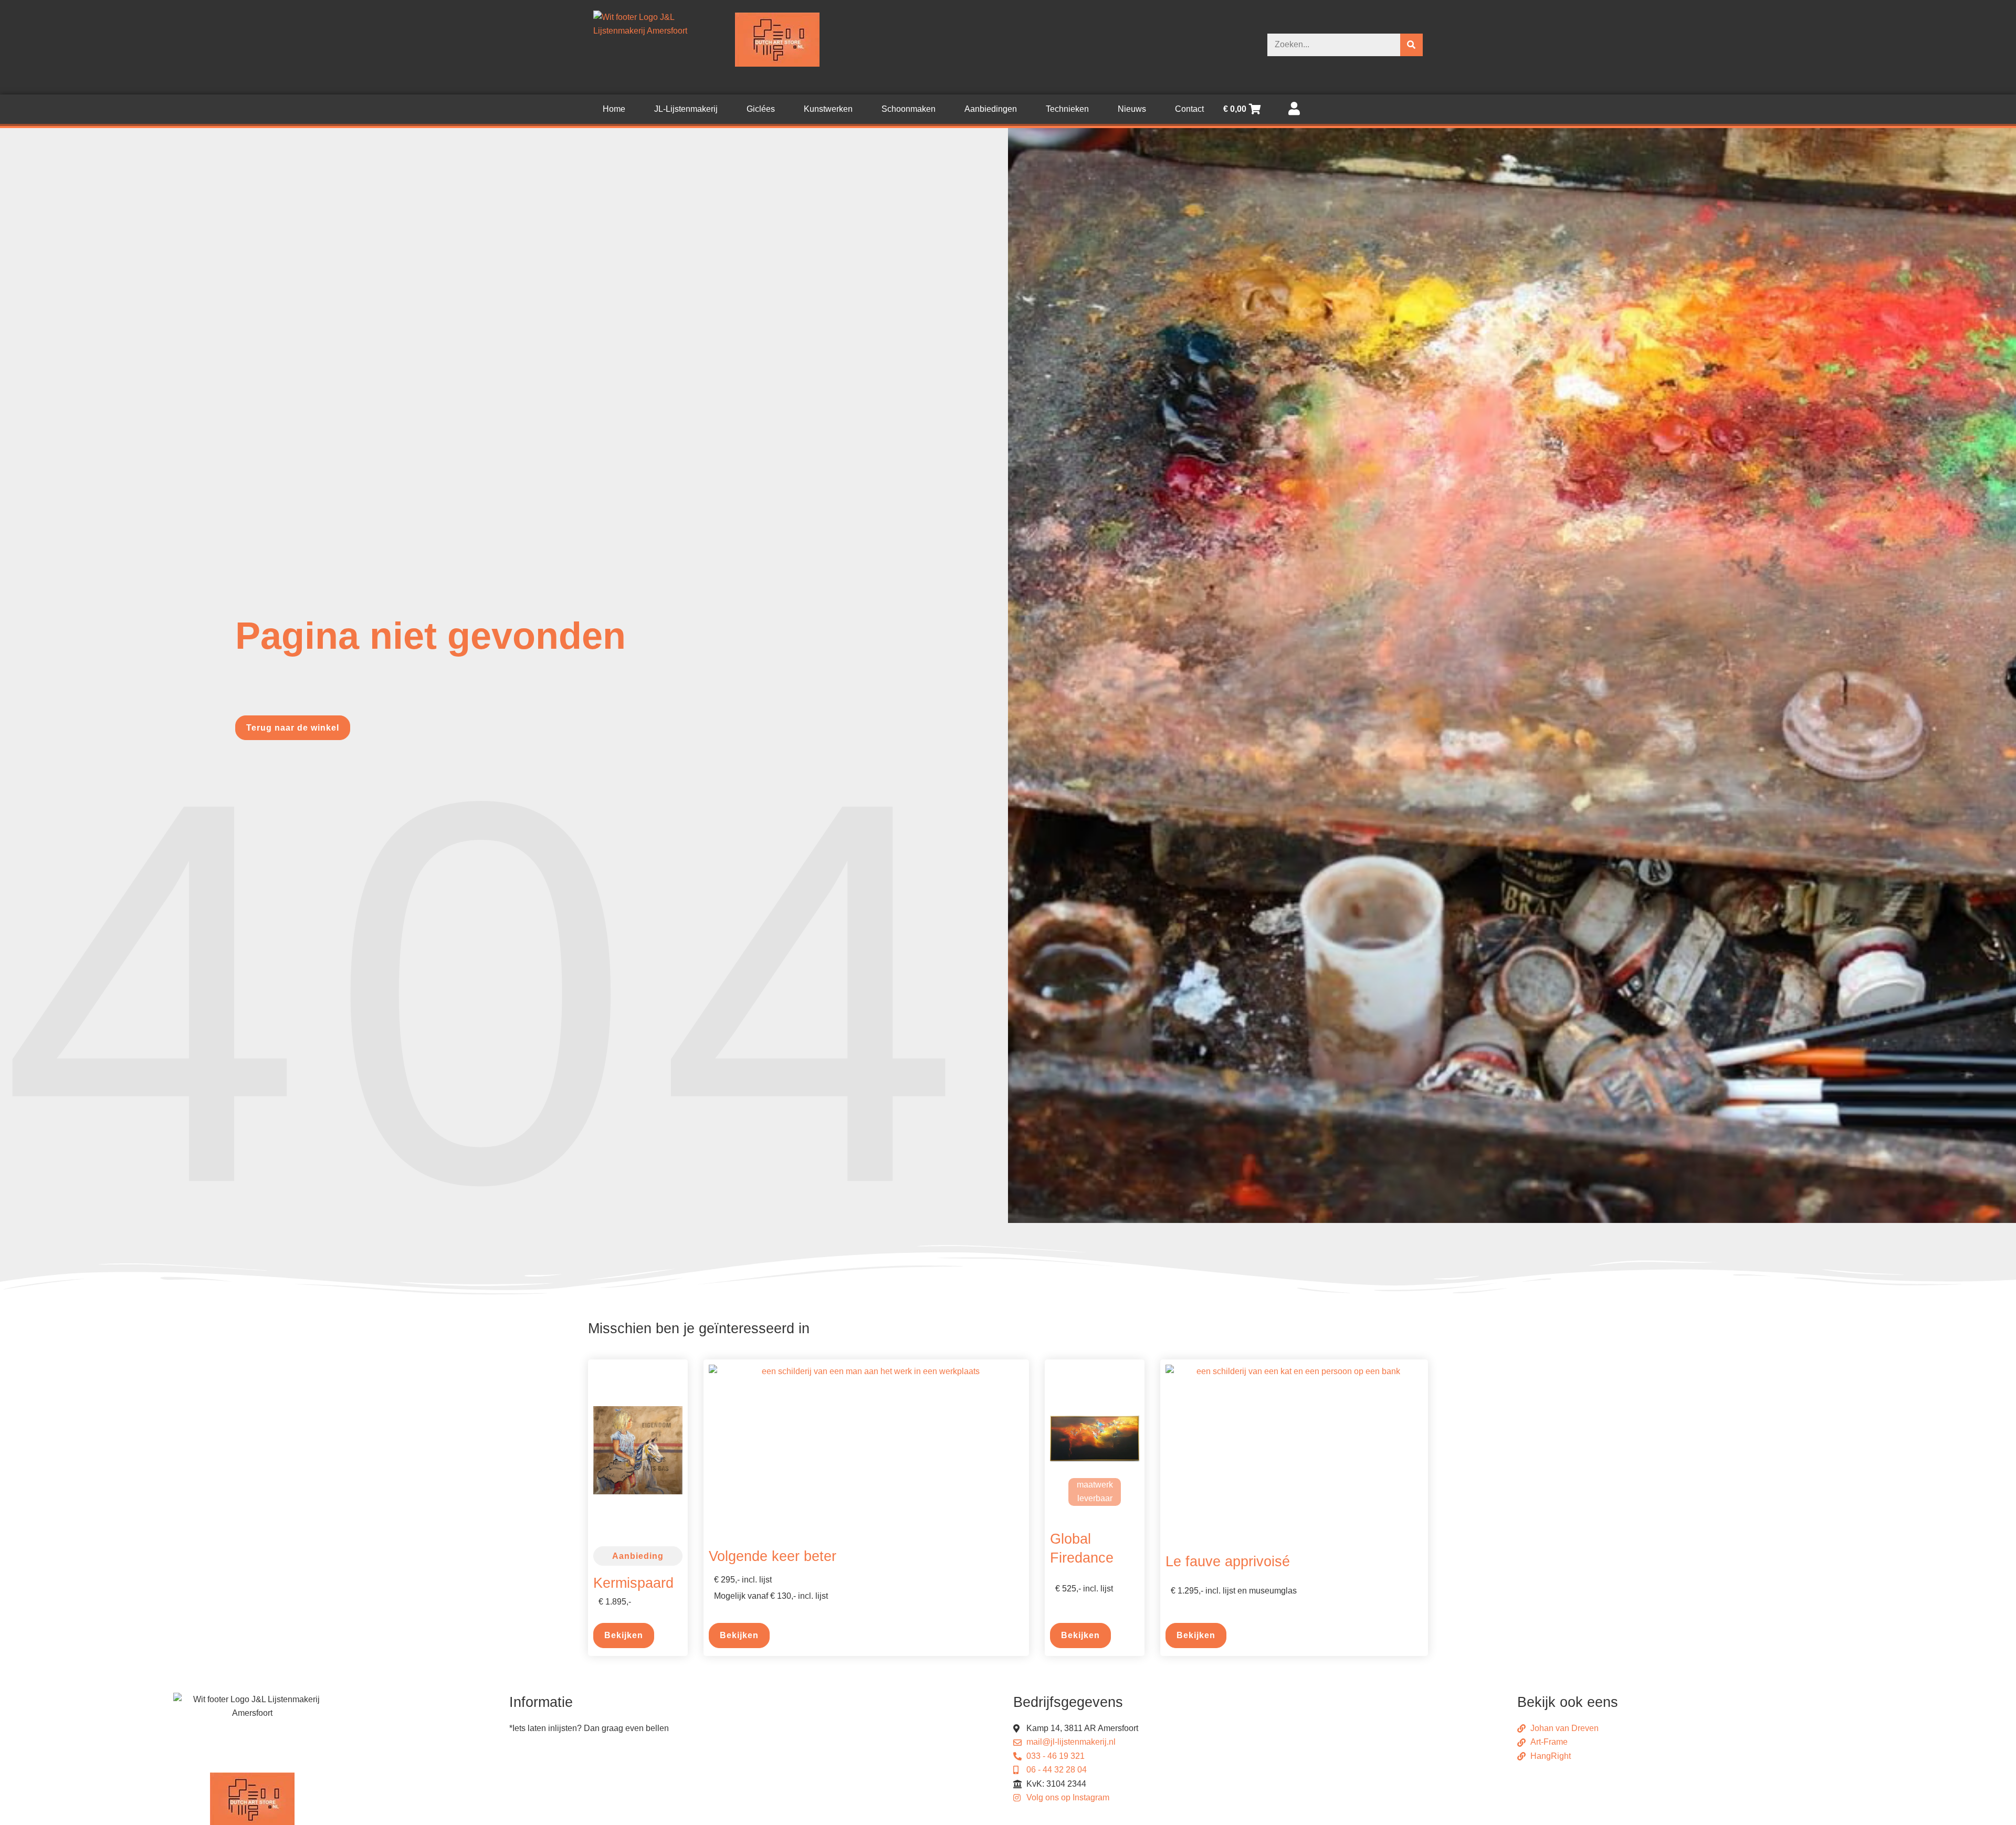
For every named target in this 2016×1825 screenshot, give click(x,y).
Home (614, 109)
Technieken (1067, 109)
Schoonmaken (909, 109)
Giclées (761, 109)
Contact (1189, 109)
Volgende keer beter (773, 1556)
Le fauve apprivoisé (1228, 1561)
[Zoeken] (1411, 45)
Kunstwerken (828, 109)
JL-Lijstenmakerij (686, 109)
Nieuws (1132, 109)
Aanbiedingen (991, 109)
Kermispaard (633, 1583)
